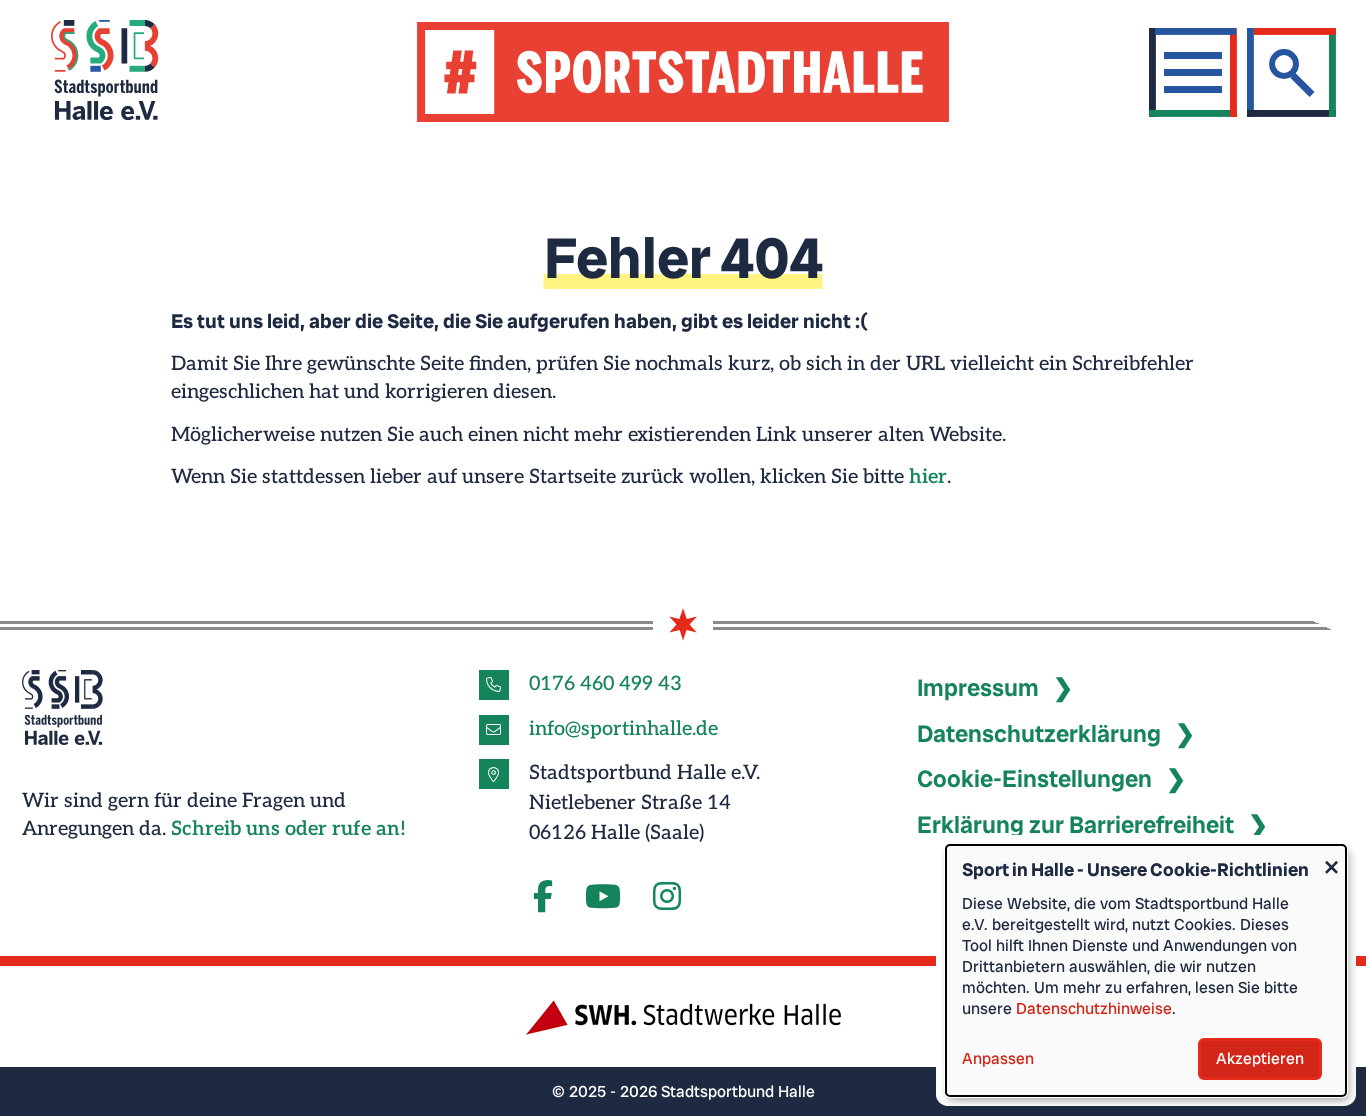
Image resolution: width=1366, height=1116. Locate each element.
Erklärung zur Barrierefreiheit (1075, 824)
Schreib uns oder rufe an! (288, 829)
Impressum (978, 687)
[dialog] (1146, 970)
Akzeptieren (1260, 1058)
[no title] (603, 898)
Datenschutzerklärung (1039, 733)
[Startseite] (129, 72)
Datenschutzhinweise (1094, 1008)
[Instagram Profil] (667, 898)
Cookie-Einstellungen (1034, 778)
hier (928, 477)
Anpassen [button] (998, 1058)
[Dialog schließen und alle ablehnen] (1331, 857)
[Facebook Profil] (543, 898)
